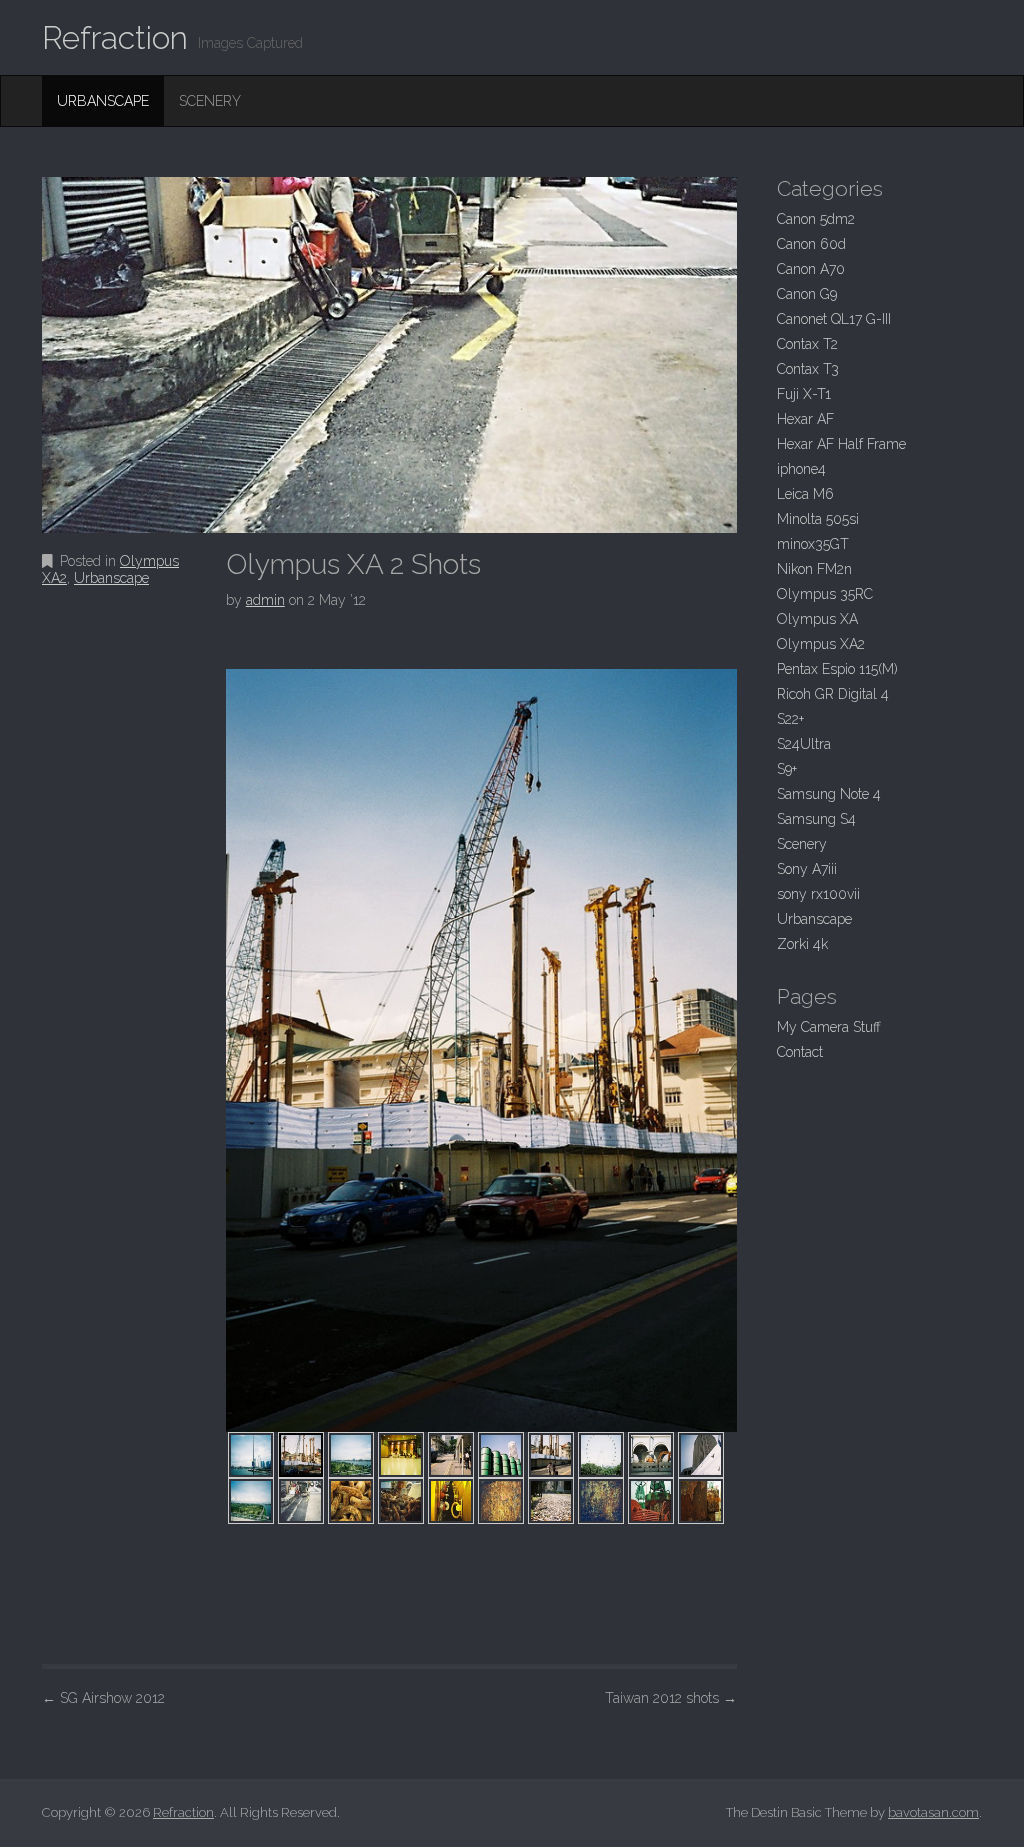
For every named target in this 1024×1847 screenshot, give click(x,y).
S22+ (790, 719)
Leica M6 (805, 494)
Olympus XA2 (821, 644)
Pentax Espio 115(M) (837, 669)
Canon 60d (811, 244)
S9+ (787, 769)
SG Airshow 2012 (103, 1698)
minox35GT (813, 544)
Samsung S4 (816, 819)
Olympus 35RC (825, 594)
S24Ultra (804, 744)
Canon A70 (811, 269)
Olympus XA (817, 619)
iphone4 (801, 469)
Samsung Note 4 (829, 794)
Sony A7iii (807, 869)
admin (265, 600)
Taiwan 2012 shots (671, 1698)
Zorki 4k (802, 944)
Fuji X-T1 (804, 394)
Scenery (210, 101)
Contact (800, 1052)
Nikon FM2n (814, 569)
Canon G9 (807, 294)
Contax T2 (807, 344)
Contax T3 (808, 369)
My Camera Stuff (829, 1027)
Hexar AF (805, 419)
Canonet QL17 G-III (834, 319)
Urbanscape (103, 101)
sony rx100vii (818, 894)
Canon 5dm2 (816, 219)
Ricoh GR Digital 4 (833, 694)
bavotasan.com (933, 1812)
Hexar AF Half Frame (841, 444)
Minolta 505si (818, 519)
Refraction (115, 37)
